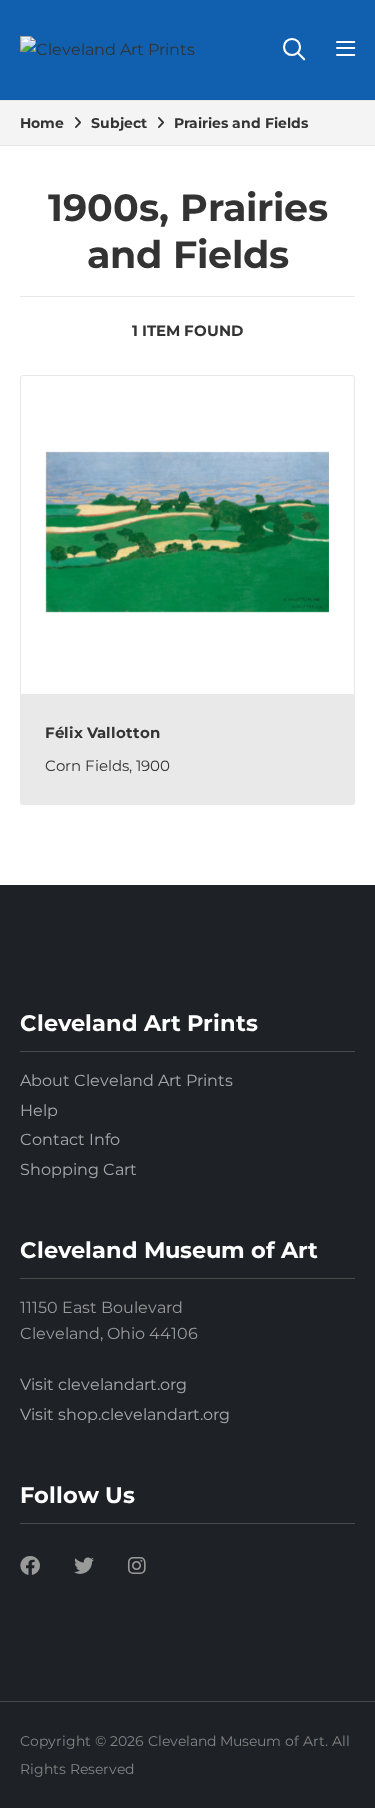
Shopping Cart (78, 1169)
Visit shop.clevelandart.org (125, 1414)
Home (42, 123)
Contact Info (70, 1139)
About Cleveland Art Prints (126, 1080)
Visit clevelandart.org (103, 1384)
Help (39, 1110)
